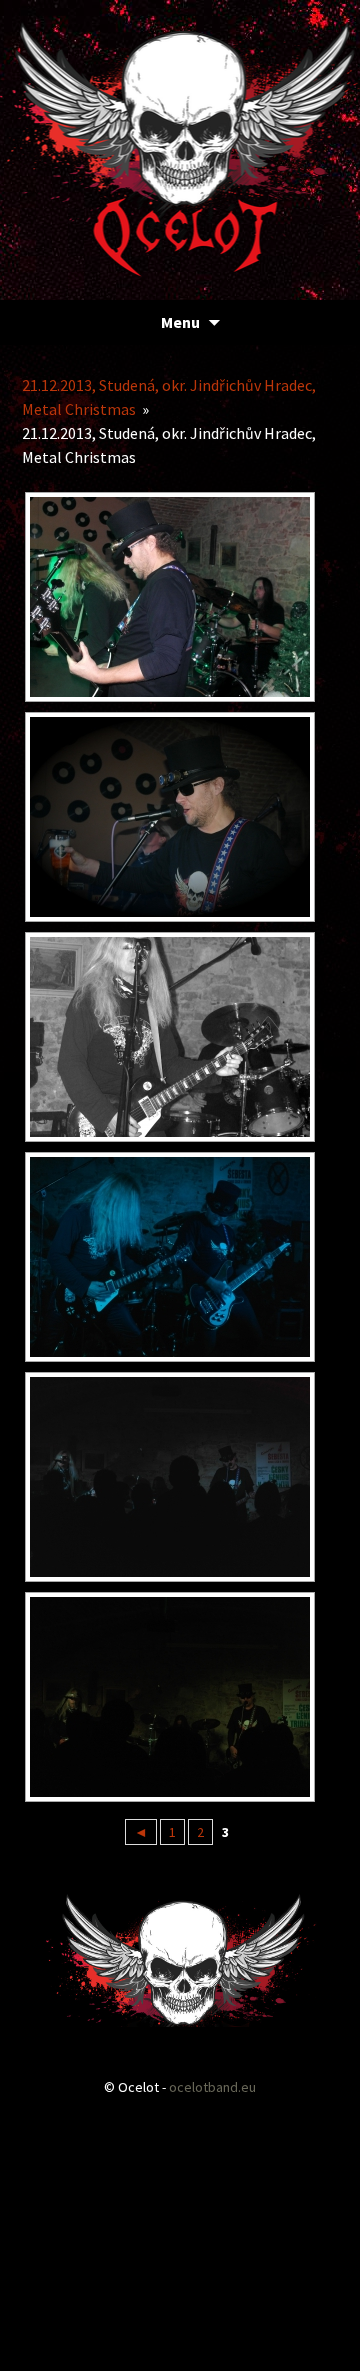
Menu (180, 322)
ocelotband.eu (212, 2087)
